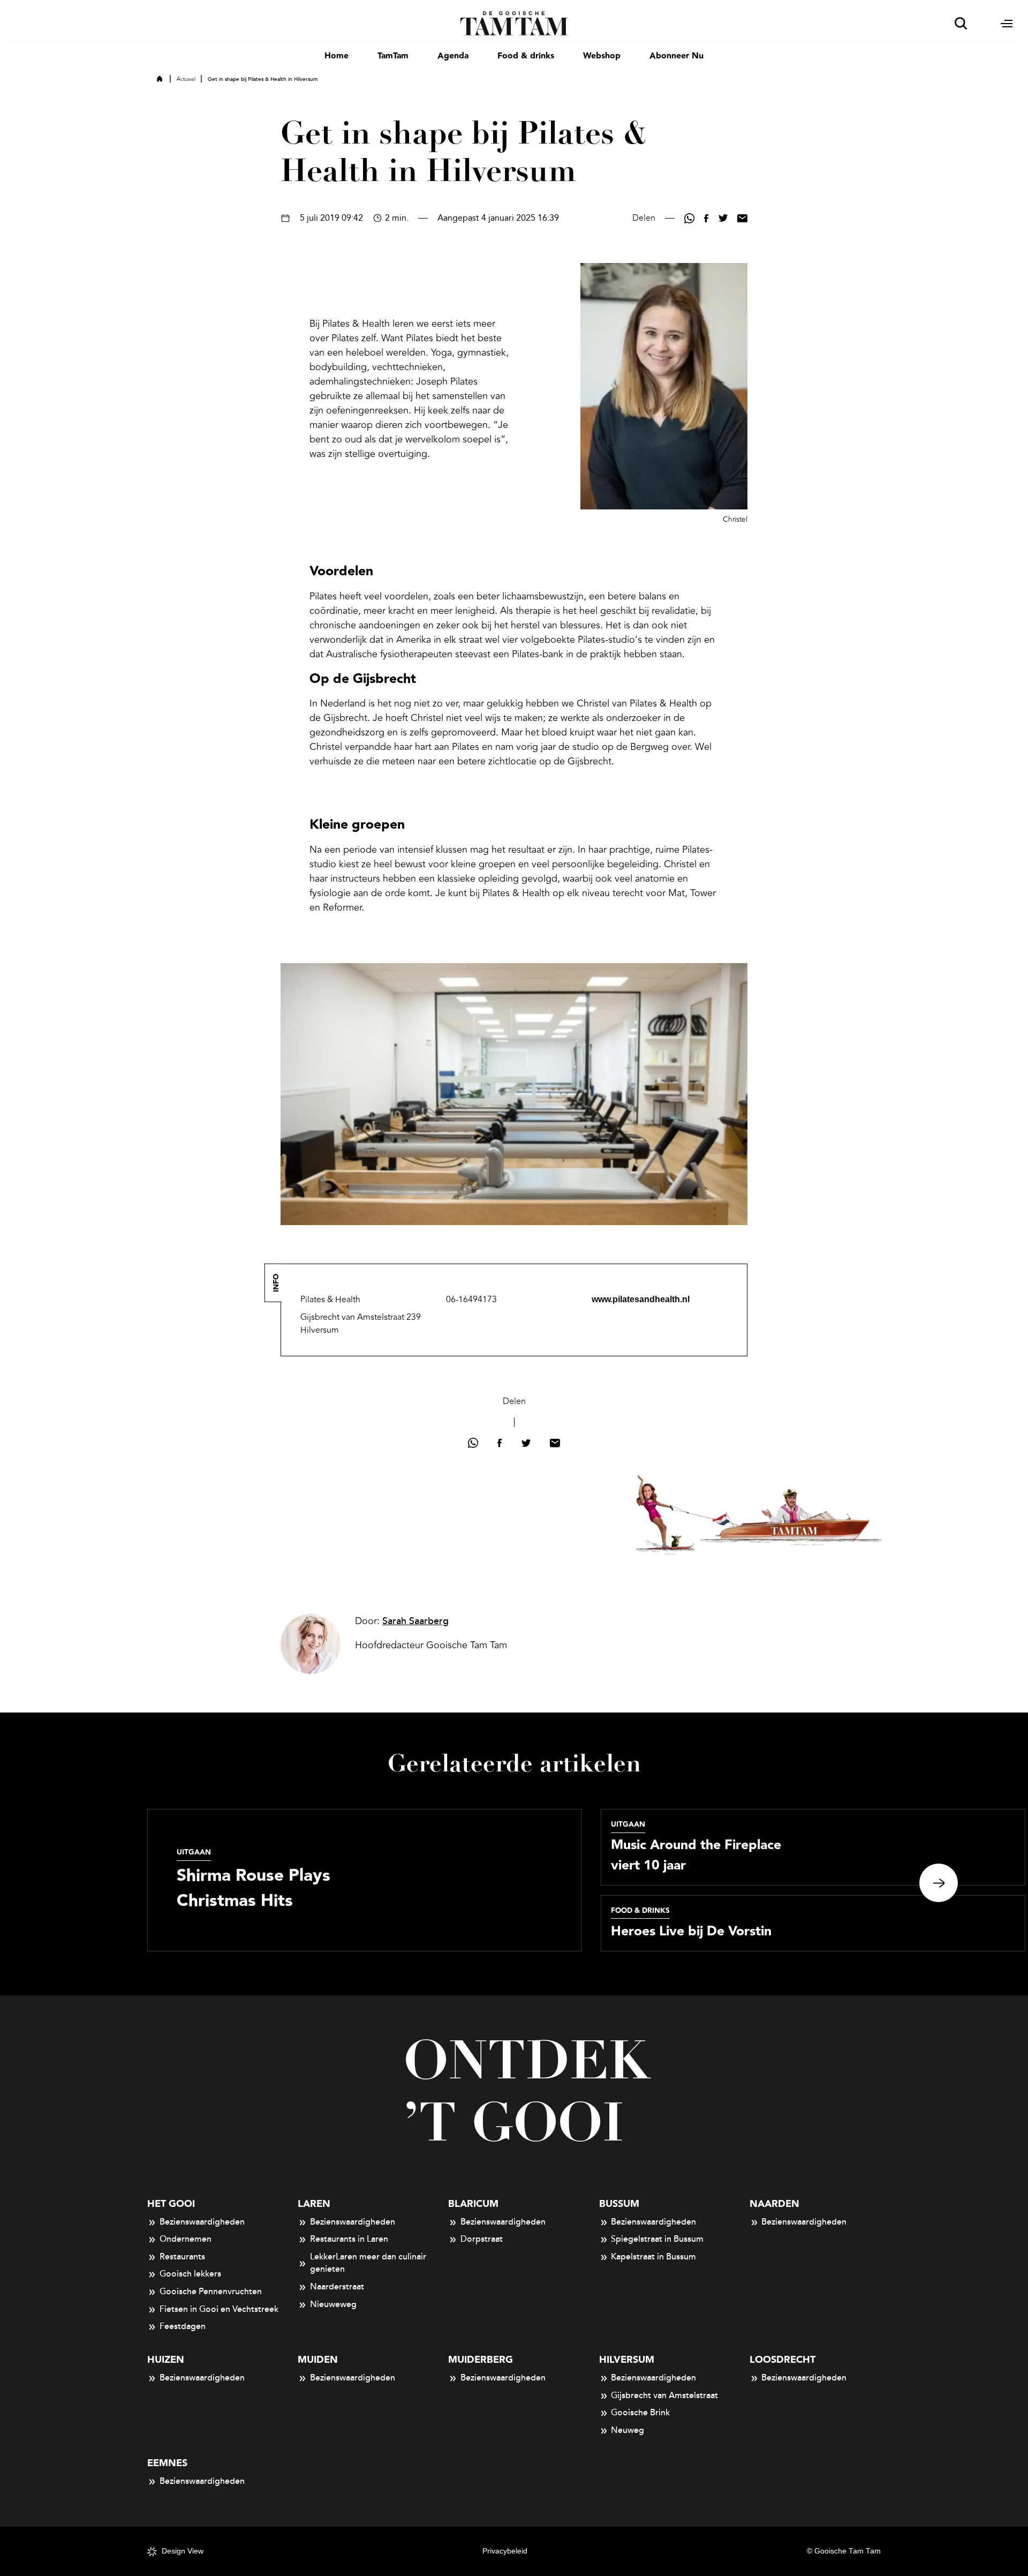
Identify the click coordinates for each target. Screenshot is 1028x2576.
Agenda (453, 56)
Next (939, 1883)
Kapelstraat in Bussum (653, 2257)
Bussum (619, 2204)
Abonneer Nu (676, 56)
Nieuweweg (333, 2304)
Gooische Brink (640, 2413)
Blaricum (473, 2204)
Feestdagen (183, 2326)
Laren (314, 2204)
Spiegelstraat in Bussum (657, 2239)
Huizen (166, 2360)
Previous (89, 1883)
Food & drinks (526, 56)
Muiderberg (481, 2360)
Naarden (774, 2204)
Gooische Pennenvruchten (211, 2292)
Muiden (318, 2360)
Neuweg (628, 2430)
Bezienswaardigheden (202, 2222)
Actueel (186, 79)
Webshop (602, 56)
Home (337, 56)
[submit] (961, 23)
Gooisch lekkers (190, 2274)
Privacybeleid (505, 2551)
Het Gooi (171, 2204)
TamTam (393, 56)
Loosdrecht (783, 2360)
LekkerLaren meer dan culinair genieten (368, 2263)
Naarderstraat (337, 2287)
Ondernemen (186, 2239)
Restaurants (182, 2257)
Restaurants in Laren (349, 2239)
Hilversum (627, 2360)
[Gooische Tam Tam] (514, 22)
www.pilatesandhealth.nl (641, 1299)
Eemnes (167, 2463)
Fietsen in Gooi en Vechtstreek (219, 2309)
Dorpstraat (482, 2239)
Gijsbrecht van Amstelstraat (664, 2395)
